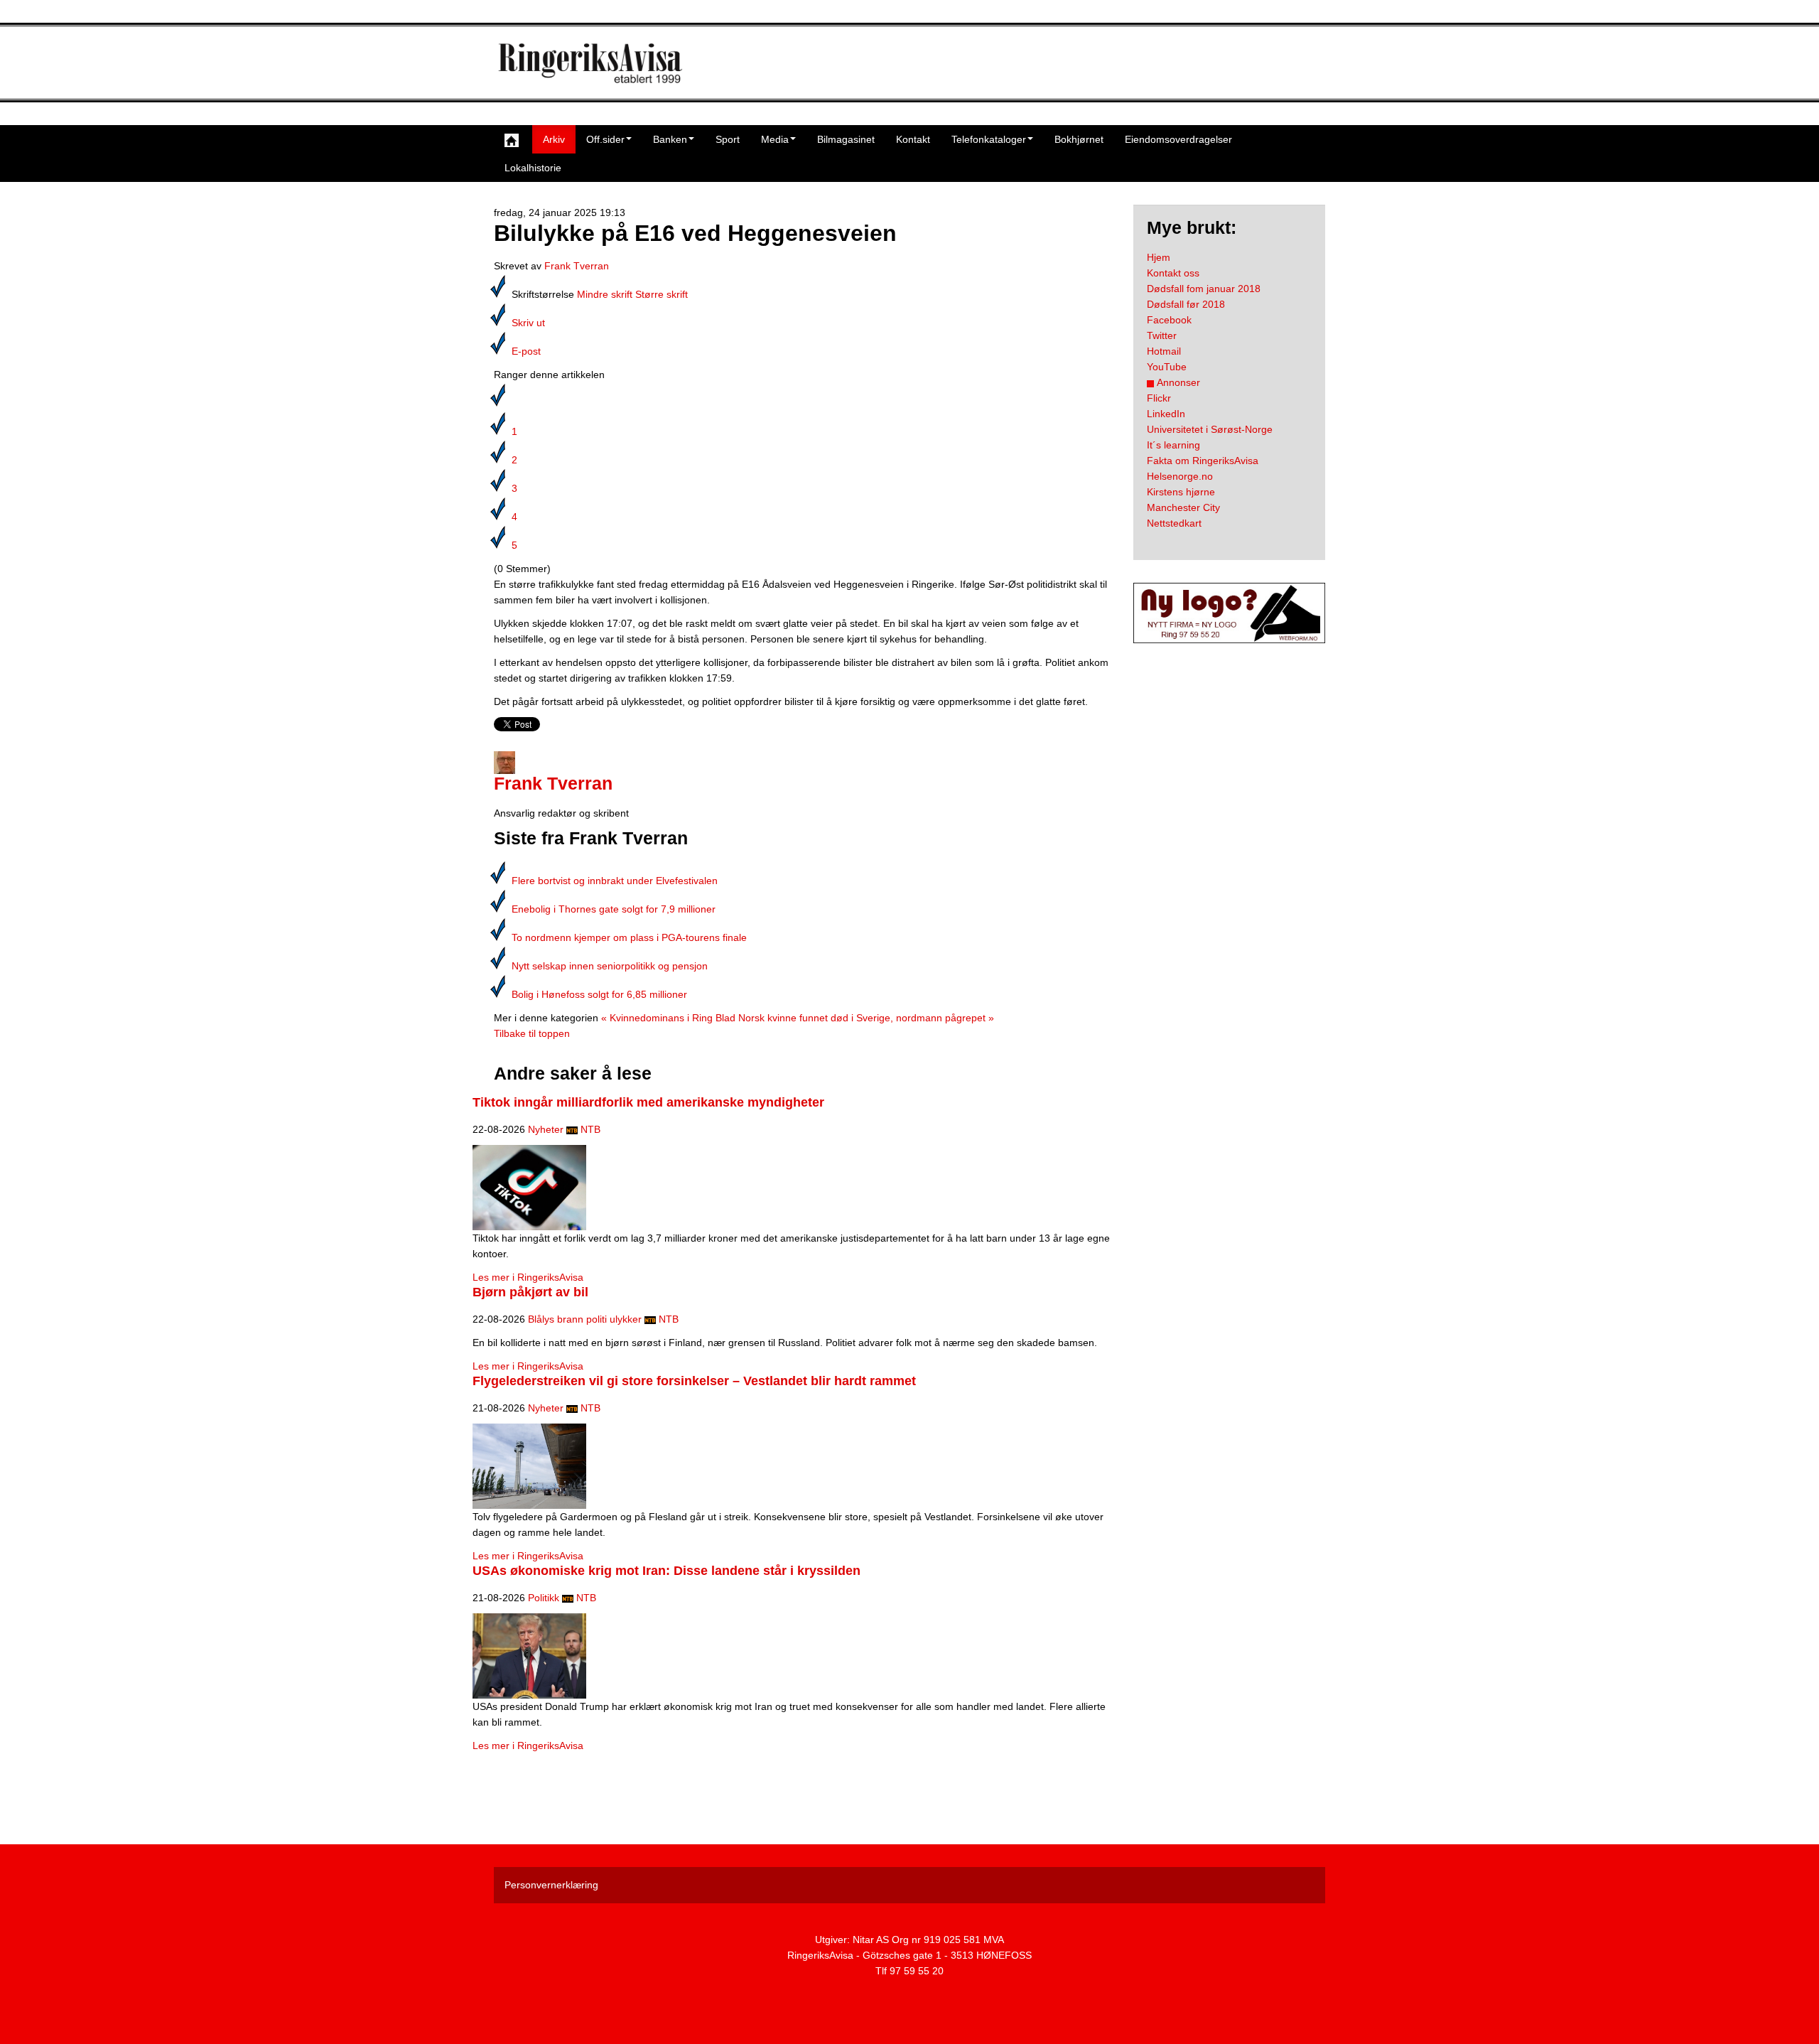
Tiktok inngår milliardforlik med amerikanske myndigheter (648, 1102)
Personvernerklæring (551, 1885)
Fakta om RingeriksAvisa (1203, 461)
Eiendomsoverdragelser (1178, 139)
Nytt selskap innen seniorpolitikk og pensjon (610, 966)
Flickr (1159, 398)
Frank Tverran (577, 266)
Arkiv (554, 139)
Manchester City (1183, 507)
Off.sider (605, 139)
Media (775, 139)
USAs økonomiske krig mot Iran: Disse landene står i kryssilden (666, 1571)
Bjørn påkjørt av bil (530, 1292)
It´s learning (1173, 445)
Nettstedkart (1174, 523)
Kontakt (913, 139)
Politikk (544, 1598)
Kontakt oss (1173, 273)
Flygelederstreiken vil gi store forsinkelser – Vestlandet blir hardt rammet (694, 1381)
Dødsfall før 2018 (1186, 304)
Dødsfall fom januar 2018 (1204, 289)
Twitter (1162, 335)
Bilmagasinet (846, 139)
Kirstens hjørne (1181, 492)
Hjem (1159, 257)
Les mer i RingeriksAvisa (528, 1277)
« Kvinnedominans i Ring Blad (668, 1018)
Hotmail (1164, 351)
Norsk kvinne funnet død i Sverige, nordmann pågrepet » (866, 1018)
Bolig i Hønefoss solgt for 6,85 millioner (599, 994)
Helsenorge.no (1180, 476)
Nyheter (546, 1129)
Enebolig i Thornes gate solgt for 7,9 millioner (614, 909)
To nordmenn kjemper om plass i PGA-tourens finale (629, 937)
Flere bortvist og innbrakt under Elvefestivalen (615, 881)
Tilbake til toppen (532, 1033)
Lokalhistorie (533, 168)
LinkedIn (1166, 414)
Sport (728, 139)
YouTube (1167, 367)
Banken (670, 139)
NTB (590, 1129)
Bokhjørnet (1079, 139)
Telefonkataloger (989, 139)
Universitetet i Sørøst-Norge (1210, 429)
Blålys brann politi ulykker (585, 1319)
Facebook (1169, 320)
